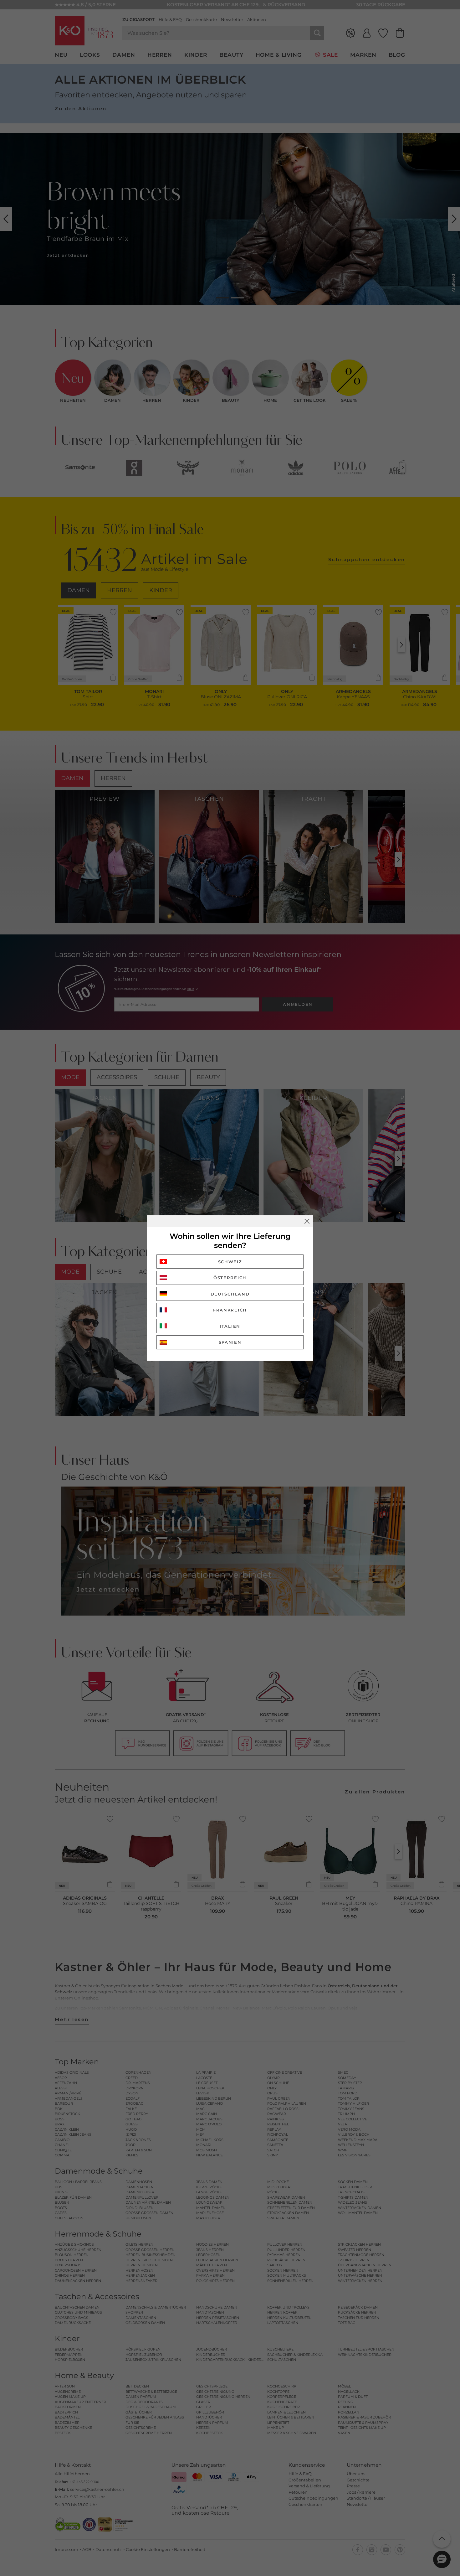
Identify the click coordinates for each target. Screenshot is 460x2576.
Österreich (230, 1278)
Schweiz (230, 1262)
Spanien (230, 1342)
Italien (230, 1326)
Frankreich (230, 1310)
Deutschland (230, 1294)
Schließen (307, 1221)
